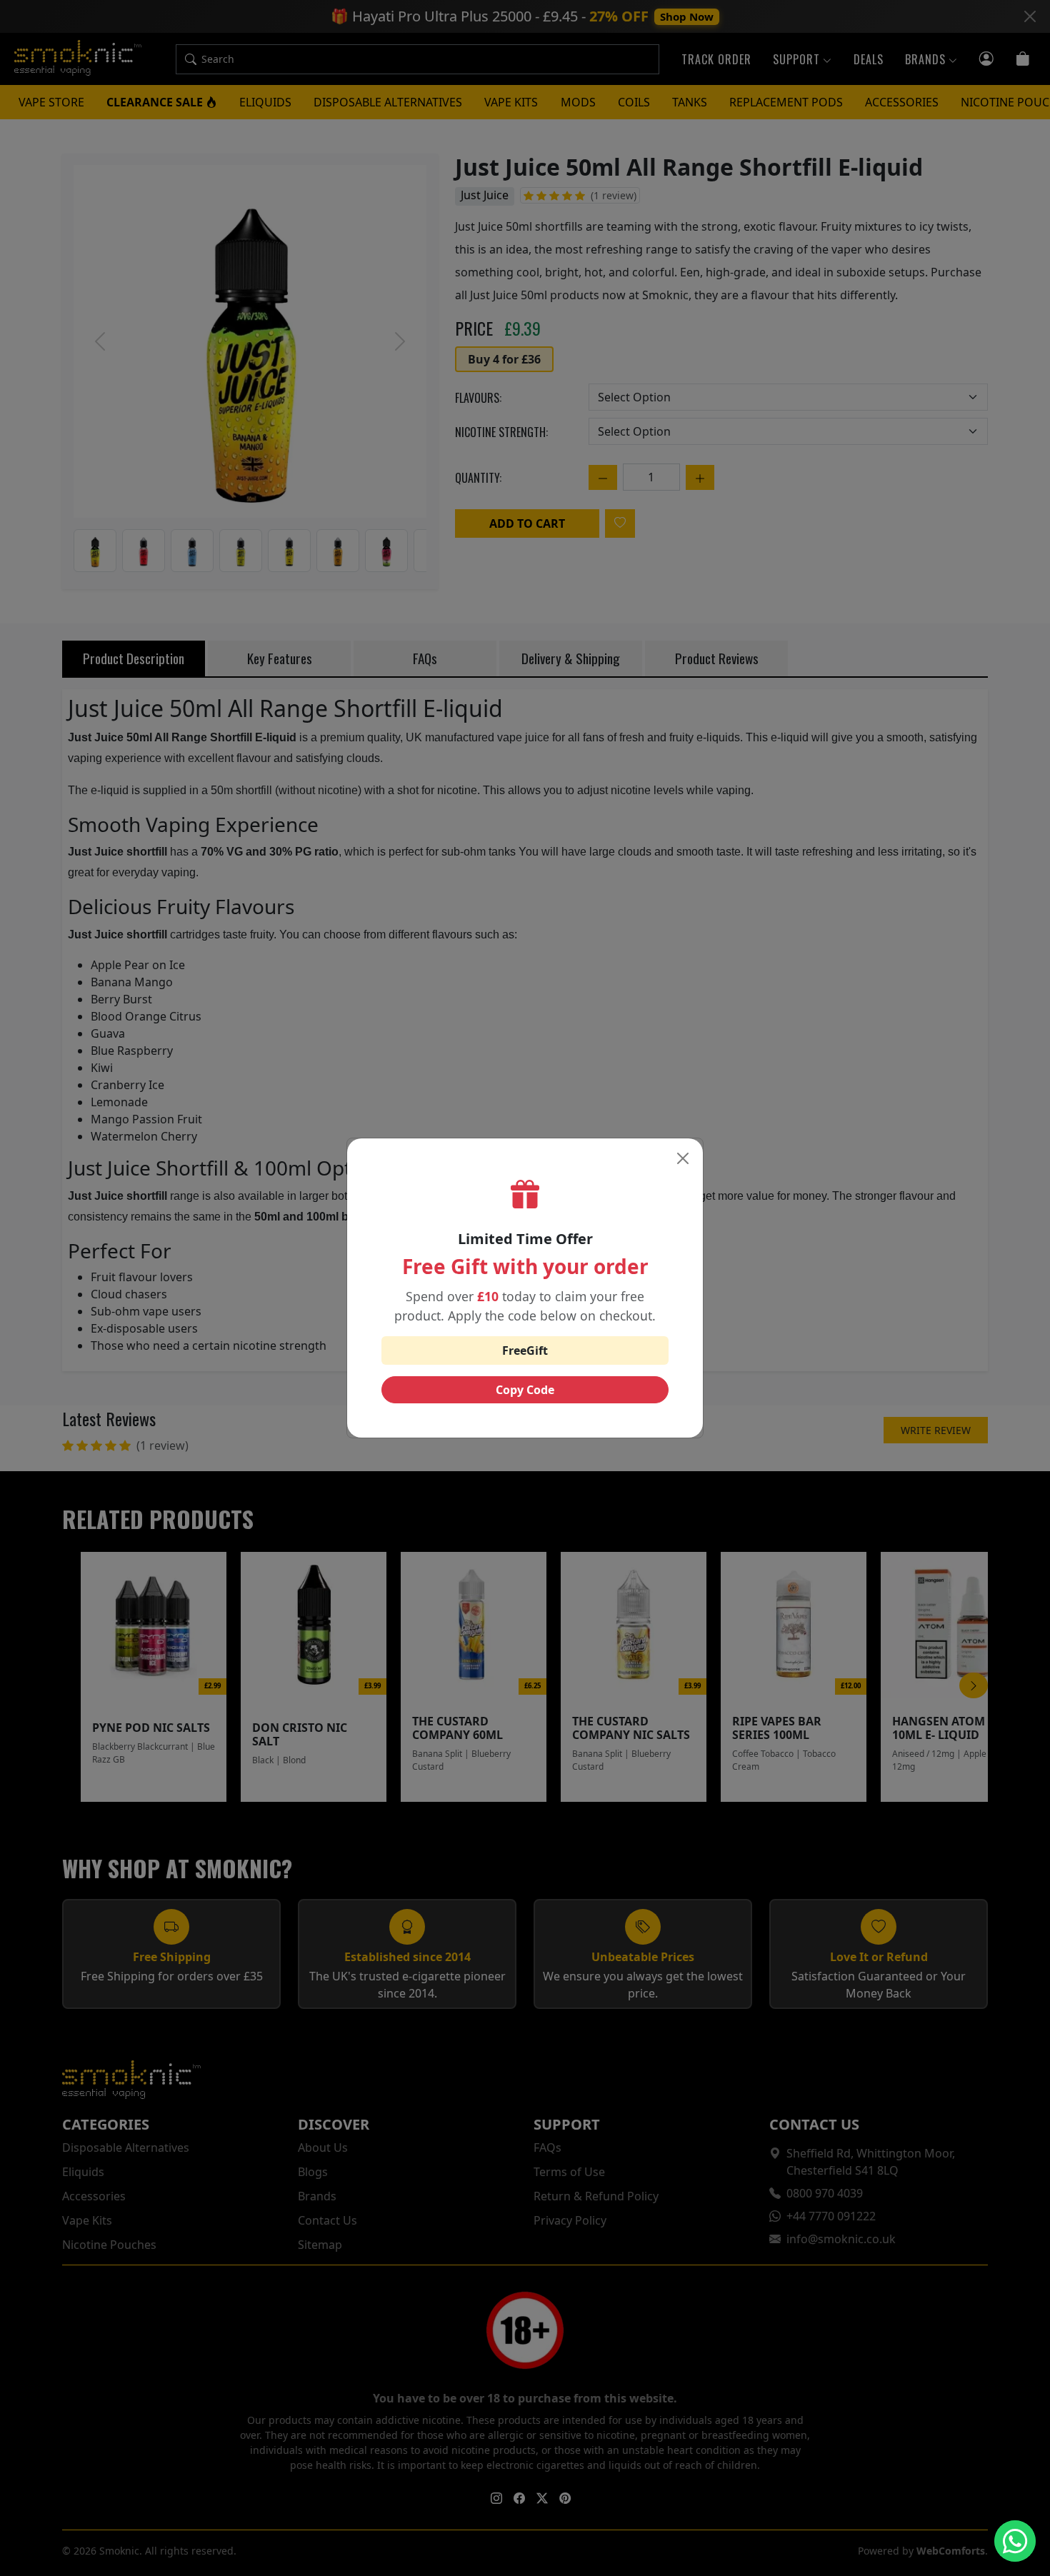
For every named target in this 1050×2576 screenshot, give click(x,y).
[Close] (683, 1158)
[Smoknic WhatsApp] (1015, 2541)
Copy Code (525, 1390)
